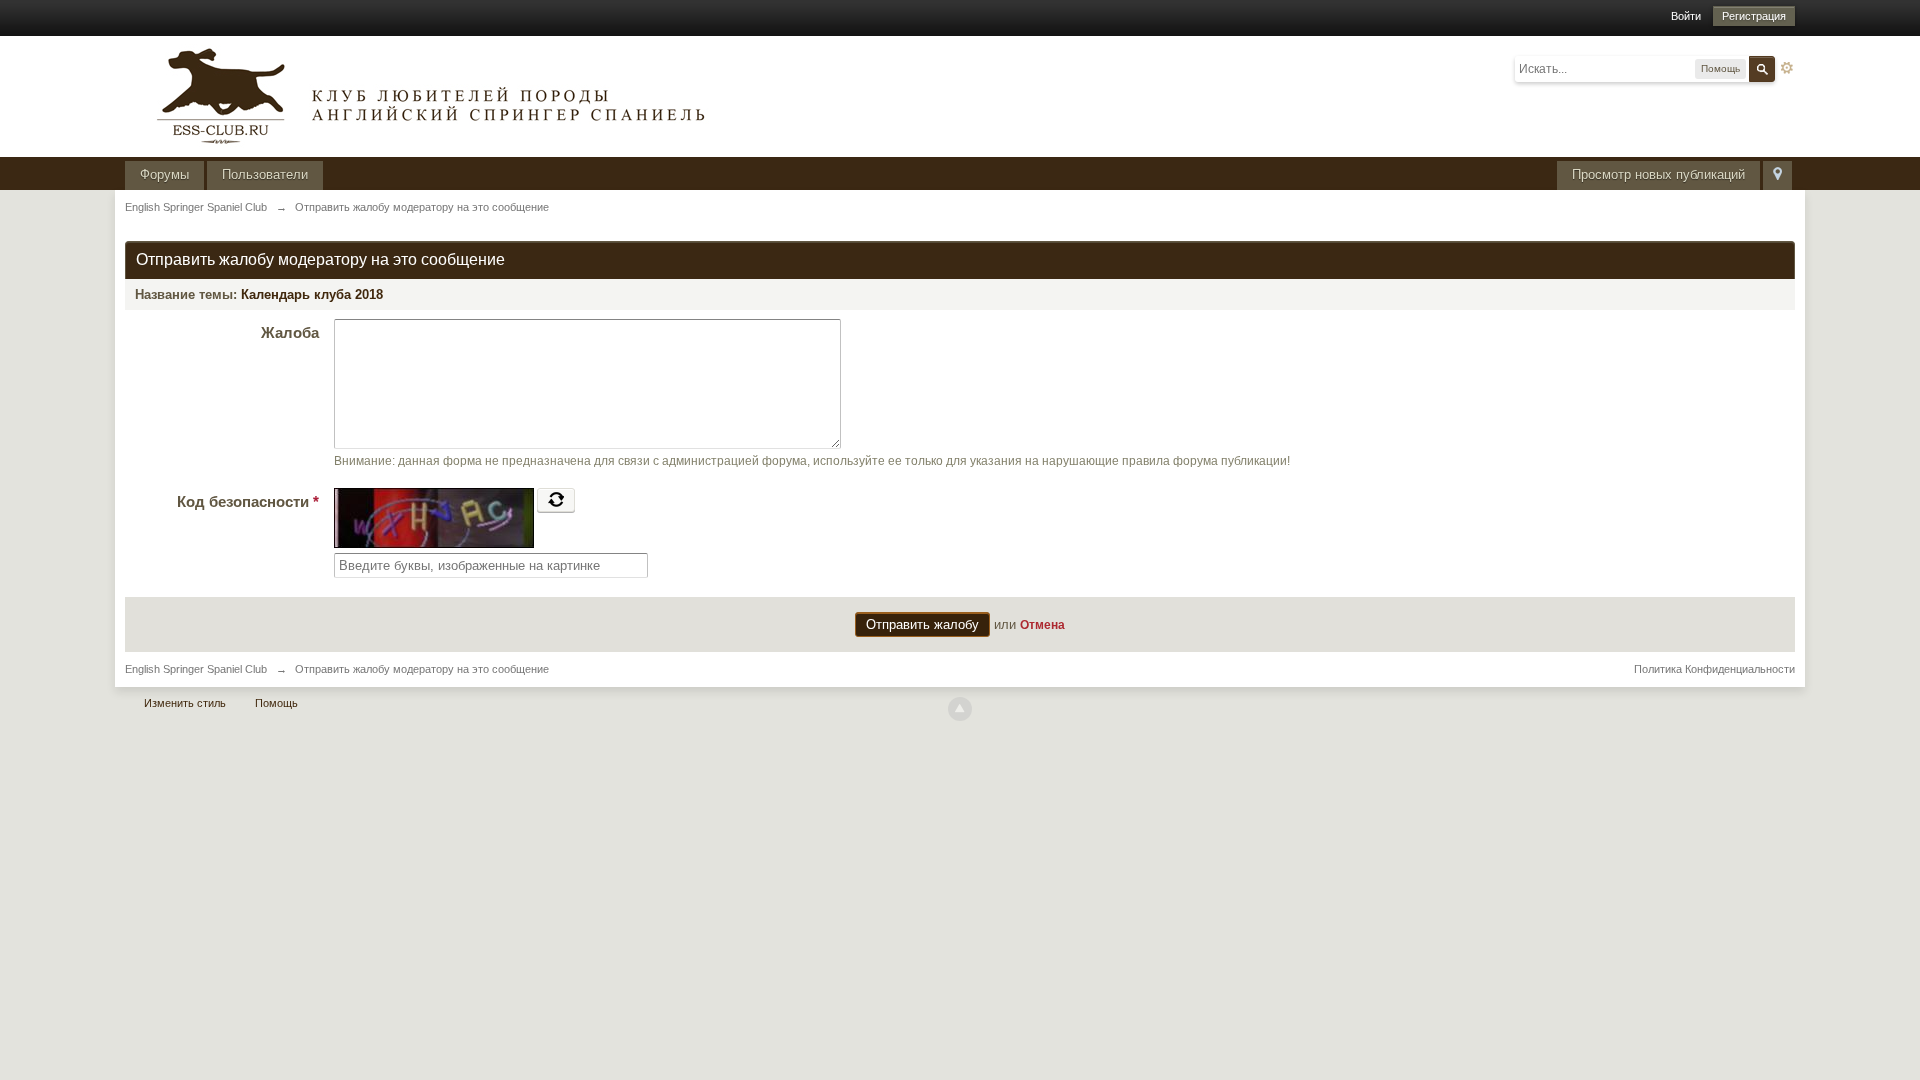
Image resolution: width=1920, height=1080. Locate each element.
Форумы (164, 174)
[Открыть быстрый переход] (1777, 175)
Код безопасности (248, 501)
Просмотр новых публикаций (1658, 174)
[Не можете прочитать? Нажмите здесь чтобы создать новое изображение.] (556, 500)
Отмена (1042, 624)
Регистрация (1754, 16)
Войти (1686, 16)
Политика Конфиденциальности (1714, 669)
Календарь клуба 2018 (312, 294)
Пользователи (265, 174)
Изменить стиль (185, 703)
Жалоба (290, 332)
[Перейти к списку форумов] (425, 94)
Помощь (276, 703)
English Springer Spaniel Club (196, 669)
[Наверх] (960, 709)
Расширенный (1787, 68)
